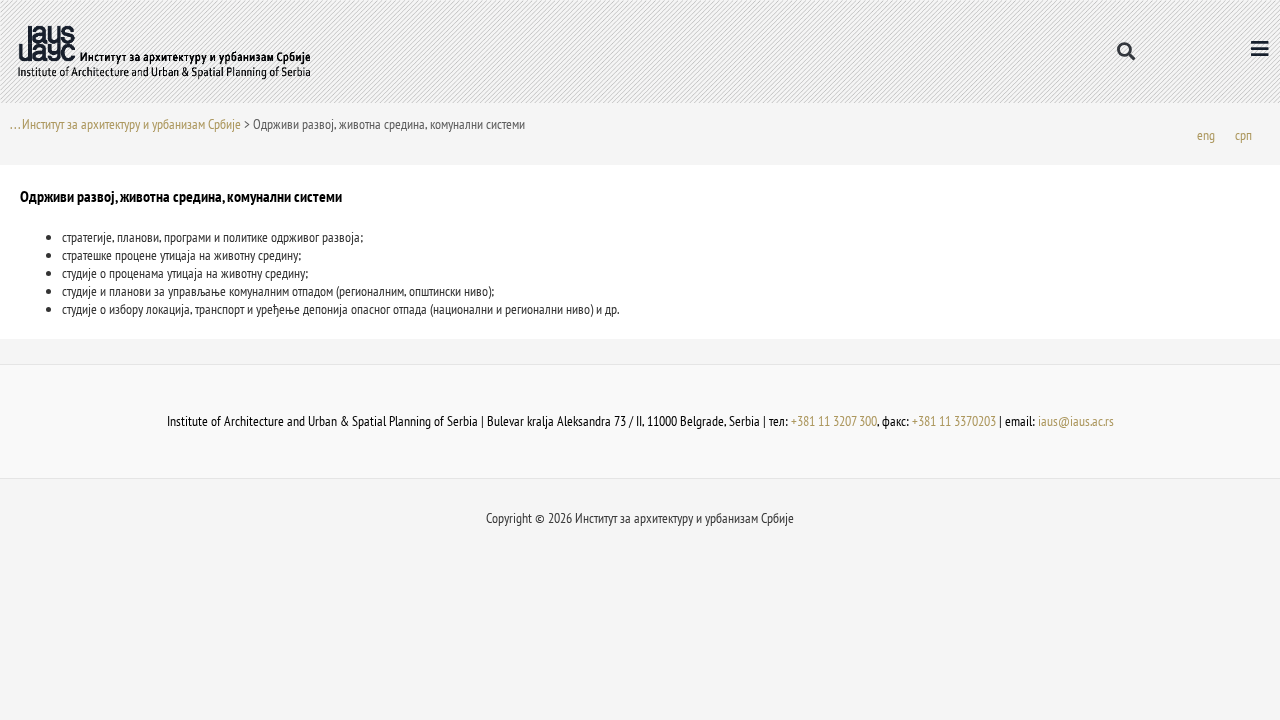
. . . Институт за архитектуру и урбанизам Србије (125, 124)
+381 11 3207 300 (834, 421)
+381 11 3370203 (954, 421)
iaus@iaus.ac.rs (1076, 421)
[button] (1125, 51)
